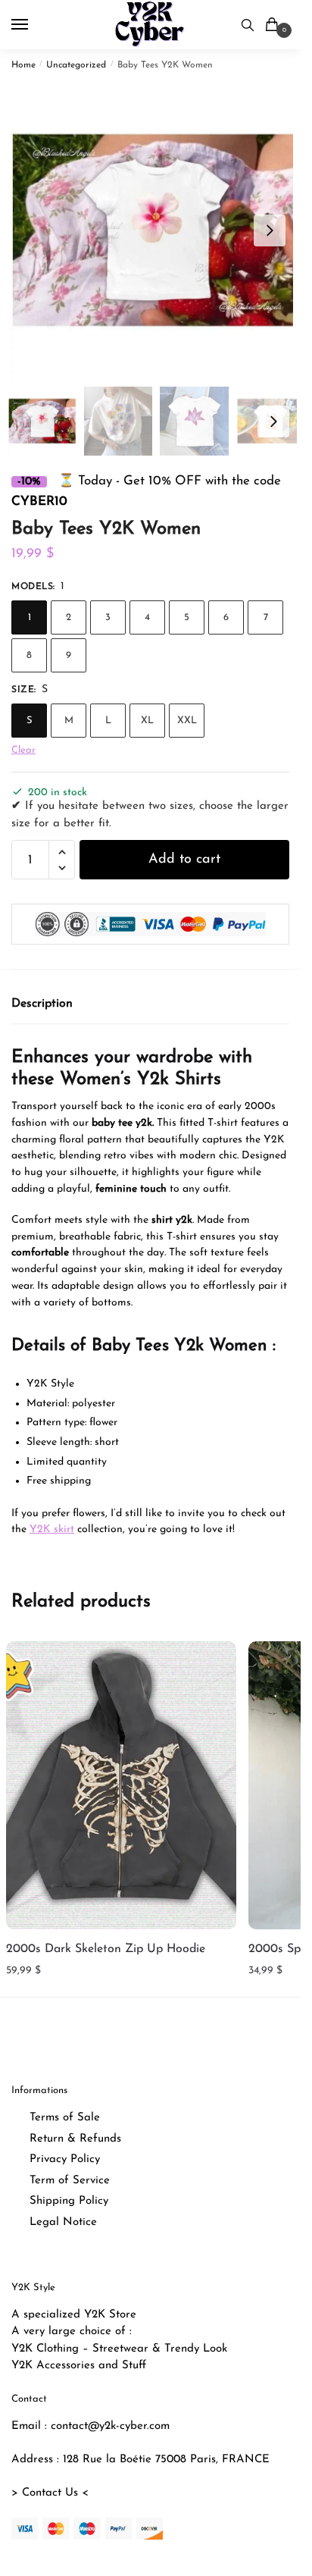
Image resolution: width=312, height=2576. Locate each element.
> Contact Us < (50, 2493)
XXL (187, 721)
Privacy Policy (65, 2159)
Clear (23, 750)
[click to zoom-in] (156, 230)
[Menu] (34, 25)
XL (147, 721)
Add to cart (184, 860)
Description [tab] (42, 1004)
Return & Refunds (75, 2139)
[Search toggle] (248, 25)
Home (23, 65)
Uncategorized (76, 65)
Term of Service (70, 2181)
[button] (270, 230)
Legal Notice (63, 2222)
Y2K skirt (52, 1529)
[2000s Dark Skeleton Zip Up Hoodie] (121, 1785)
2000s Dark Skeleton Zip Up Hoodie (106, 1949)
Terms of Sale (65, 2118)
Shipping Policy (69, 2201)
